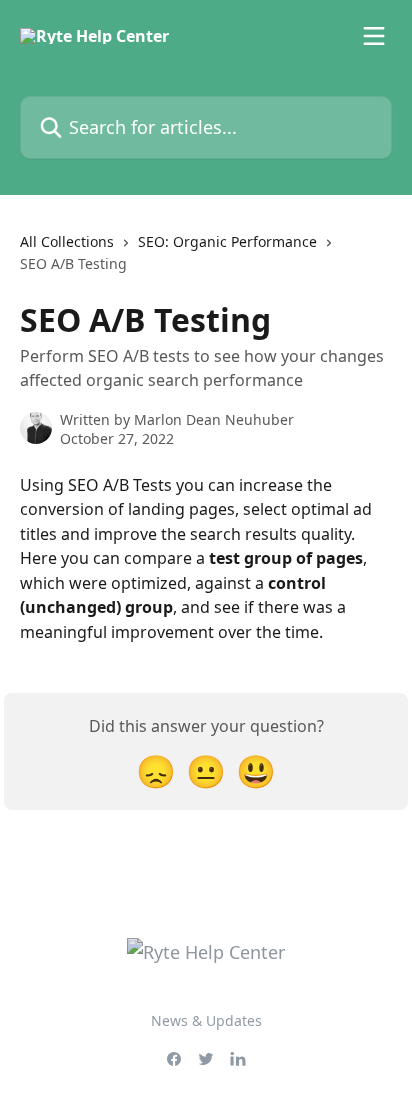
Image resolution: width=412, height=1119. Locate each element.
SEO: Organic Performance (227, 241)
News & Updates (206, 1020)
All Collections (67, 241)
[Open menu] (374, 36)
